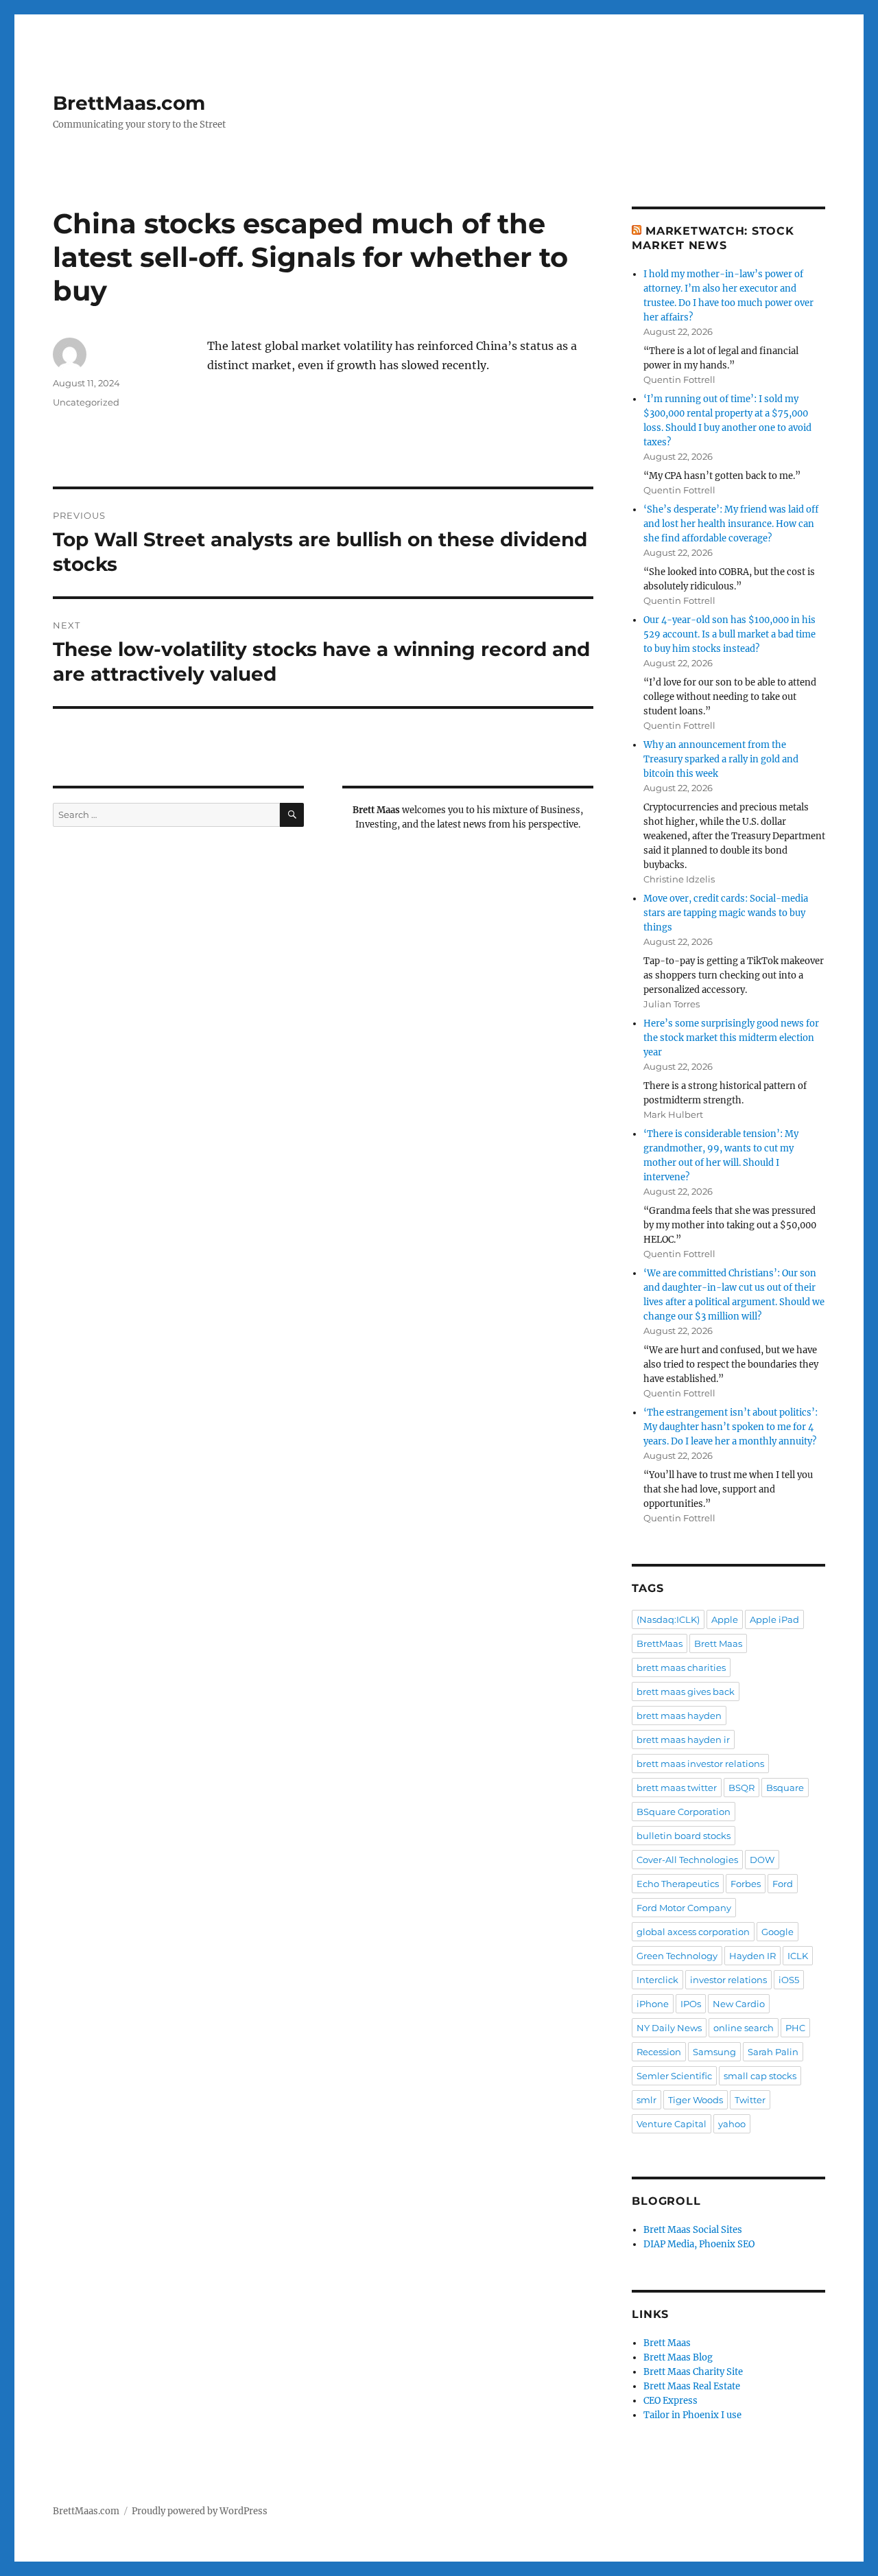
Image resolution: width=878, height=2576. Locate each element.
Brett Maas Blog (678, 2357)
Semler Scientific (674, 2076)
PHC (795, 2028)
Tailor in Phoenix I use (692, 2415)
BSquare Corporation (684, 1812)
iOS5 (789, 1980)
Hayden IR (752, 1956)
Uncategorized (86, 402)
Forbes (746, 1884)
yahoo (732, 2124)
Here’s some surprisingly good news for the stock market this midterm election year (731, 1038)
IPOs (691, 2004)
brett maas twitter (677, 1788)
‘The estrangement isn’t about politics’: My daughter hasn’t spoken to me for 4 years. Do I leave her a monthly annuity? (731, 1427)
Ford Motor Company (684, 1908)
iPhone (653, 2004)
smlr (646, 2100)
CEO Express (671, 2401)
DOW (762, 1860)
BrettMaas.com (129, 103)
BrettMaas (660, 1643)
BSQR (741, 1788)
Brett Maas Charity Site (693, 2372)
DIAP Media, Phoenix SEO (699, 2244)
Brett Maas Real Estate (692, 2386)
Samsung (714, 2052)
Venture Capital (672, 2124)
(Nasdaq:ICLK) (668, 1619)
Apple (725, 1619)
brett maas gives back (686, 1691)
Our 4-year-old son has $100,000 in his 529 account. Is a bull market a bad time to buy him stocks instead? (729, 634)
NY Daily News (669, 2028)
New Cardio (739, 2004)
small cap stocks (760, 2076)
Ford (783, 1884)
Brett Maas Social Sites (693, 2230)
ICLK (798, 1956)
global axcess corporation (693, 1932)
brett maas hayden (679, 1716)
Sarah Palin (773, 2052)
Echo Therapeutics (678, 1884)
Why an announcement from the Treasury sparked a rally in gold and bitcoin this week (721, 759)
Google (778, 1932)
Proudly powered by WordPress (200, 2511)
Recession (659, 2052)
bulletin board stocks (684, 1836)
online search (744, 2028)
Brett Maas (718, 1643)
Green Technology (677, 1956)
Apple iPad (774, 1619)
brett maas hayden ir (683, 1740)
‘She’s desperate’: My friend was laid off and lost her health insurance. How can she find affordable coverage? (731, 524)
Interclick (657, 1980)
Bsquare (785, 1788)
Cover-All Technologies (687, 1860)
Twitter (750, 2100)
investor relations (728, 1980)
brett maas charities (681, 1667)
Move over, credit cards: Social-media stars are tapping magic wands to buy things (726, 913)
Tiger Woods (696, 2100)
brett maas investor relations (700, 1764)
